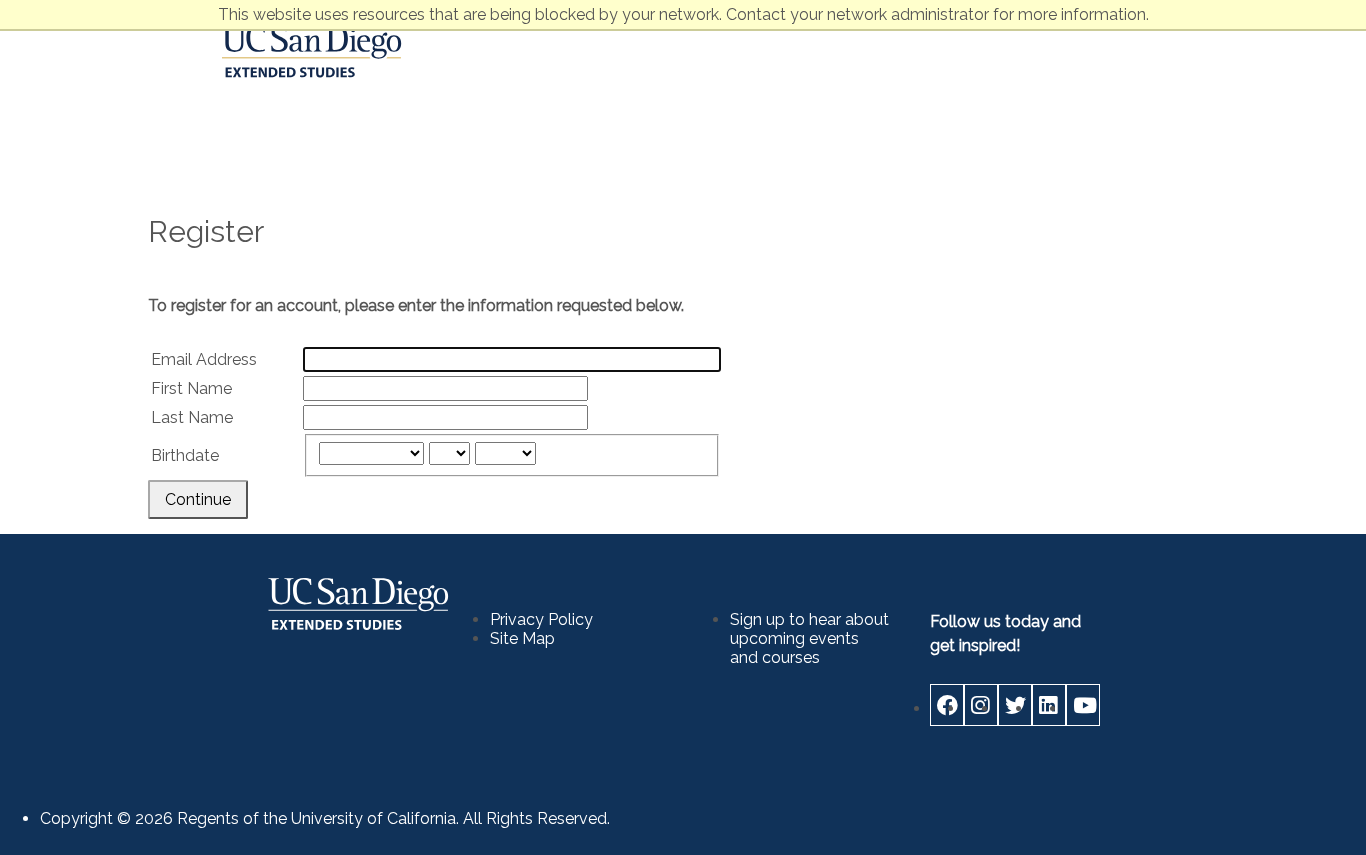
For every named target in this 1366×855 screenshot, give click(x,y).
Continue (198, 499)
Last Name (192, 417)
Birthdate (185, 455)
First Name (191, 388)
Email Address (204, 359)
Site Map (522, 638)
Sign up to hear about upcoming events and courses (809, 638)
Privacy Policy (541, 619)
